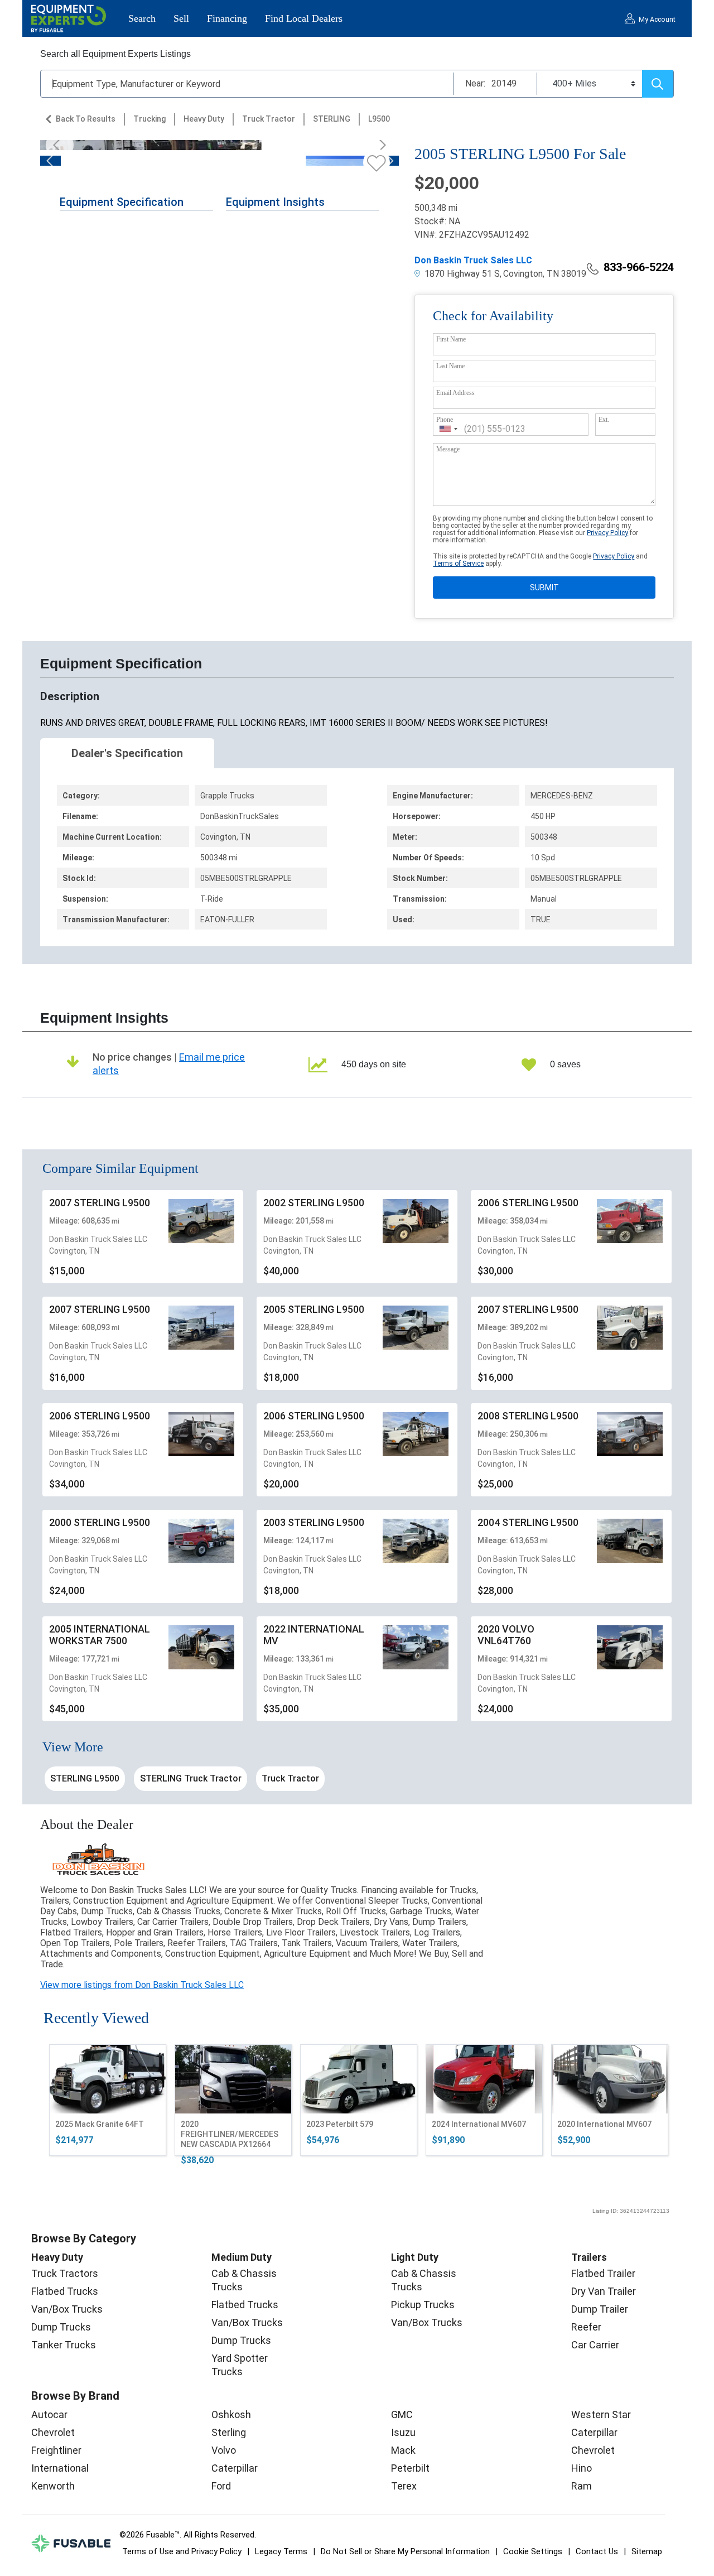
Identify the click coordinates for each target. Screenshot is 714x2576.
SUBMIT (544, 588)
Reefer (586, 2327)
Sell (181, 18)
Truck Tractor (269, 119)
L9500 (379, 119)
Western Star (601, 2414)
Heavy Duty (204, 119)
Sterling (229, 2432)
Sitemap (647, 2551)
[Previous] (60, 145)
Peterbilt (410, 2468)
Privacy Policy (607, 533)
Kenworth (53, 2486)
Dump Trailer (600, 2309)
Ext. (604, 420)
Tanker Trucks (64, 2345)
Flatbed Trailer (603, 2273)
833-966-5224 (639, 267)
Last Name (450, 366)
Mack (403, 2450)
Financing (227, 18)
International (60, 2468)
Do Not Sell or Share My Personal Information (405, 2551)
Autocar (49, 2414)
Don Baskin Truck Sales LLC (473, 260)
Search (142, 18)
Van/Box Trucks (67, 2309)
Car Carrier (595, 2345)
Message (448, 449)
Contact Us (597, 2551)
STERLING (332, 119)
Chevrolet (53, 2432)
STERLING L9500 (85, 1778)
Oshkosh (231, 2414)
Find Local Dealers (304, 18)
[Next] (379, 145)
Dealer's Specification (127, 753)
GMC (402, 2414)
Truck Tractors (65, 2273)
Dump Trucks (61, 2327)
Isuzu (403, 2432)
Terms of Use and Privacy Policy (182, 2551)
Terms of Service (458, 564)
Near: (475, 83)
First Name (451, 339)
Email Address (455, 393)
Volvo (224, 2450)
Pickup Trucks (423, 2305)
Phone (445, 420)
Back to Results (86, 119)
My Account (657, 20)
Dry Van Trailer (604, 2291)
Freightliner (56, 2450)
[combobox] (448, 429)
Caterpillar (235, 2468)
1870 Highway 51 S (461, 274)
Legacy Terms (281, 2551)
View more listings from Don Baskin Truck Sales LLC (142, 1985)
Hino (582, 2468)
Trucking (149, 119)
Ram (582, 2486)
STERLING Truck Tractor (191, 1778)
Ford (221, 2486)
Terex (404, 2486)
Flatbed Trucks (65, 2291)
